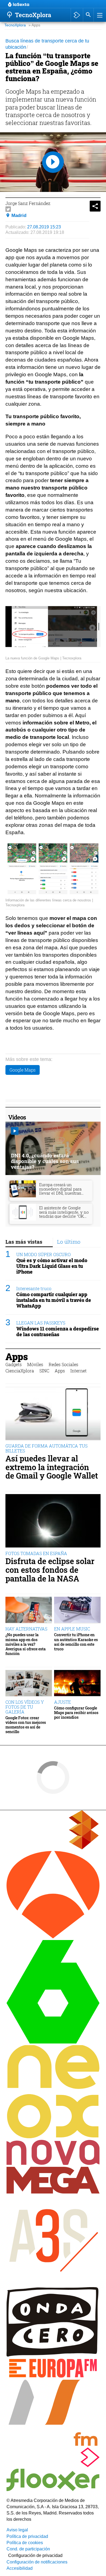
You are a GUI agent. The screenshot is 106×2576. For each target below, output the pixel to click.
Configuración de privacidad (35, 2555)
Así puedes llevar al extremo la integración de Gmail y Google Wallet (52, 1467)
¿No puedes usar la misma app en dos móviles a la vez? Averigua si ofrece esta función (26, 1644)
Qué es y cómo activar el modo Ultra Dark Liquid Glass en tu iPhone (52, 1266)
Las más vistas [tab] (24, 1242)
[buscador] (88, 15)
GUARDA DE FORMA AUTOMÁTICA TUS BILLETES (46, 1448)
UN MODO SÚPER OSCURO (43, 1254)
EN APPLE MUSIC (72, 1629)
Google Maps (23, 1070)
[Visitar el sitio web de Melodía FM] (53, 2444)
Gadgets (14, 1364)
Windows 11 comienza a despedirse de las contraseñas (58, 1332)
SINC (44, 1371)
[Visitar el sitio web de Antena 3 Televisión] (53, 1937)
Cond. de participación (28, 2549)
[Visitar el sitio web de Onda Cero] (53, 2355)
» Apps (34, 25)
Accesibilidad (20, 2568)
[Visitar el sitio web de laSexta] (53, 2042)
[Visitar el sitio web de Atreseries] (53, 2284)
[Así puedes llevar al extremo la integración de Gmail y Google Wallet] (53, 1414)
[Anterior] (52, 5)
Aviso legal (17, 2530)
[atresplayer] (77, 15)
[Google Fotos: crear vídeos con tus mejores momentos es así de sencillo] (29, 1683)
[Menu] (99, 15)
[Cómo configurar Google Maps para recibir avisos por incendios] (77, 1683)
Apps (17, 1356)
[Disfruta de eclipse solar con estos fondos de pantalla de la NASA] (53, 1521)
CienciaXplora (20, 1371)
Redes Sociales (63, 1364)
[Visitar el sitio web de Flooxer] (53, 2490)
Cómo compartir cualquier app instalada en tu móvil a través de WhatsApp (54, 1300)
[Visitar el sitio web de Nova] (53, 2163)
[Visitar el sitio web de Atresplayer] (53, 2466)
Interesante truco (34, 1288)
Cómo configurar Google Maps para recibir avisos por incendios (76, 1713)
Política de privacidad (27, 2536)
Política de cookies (25, 2543)
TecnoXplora (15, 25)
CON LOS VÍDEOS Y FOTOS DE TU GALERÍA (25, 1707)
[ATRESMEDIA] (53, 1848)
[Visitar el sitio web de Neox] (53, 2137)
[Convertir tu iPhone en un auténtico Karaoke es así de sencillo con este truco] (77, 1610)
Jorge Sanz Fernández (28, 203)
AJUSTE (63, 1702)
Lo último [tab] (69, 1242)
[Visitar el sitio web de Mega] (53, 2192)
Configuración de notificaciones (37, 2562)
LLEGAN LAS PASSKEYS (41, 1323)
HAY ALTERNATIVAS (26, 1629)
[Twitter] (8, 209)
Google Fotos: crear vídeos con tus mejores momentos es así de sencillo (26, 1725)
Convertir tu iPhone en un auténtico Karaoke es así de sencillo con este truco (76, 1642)
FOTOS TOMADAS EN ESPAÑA (36, 1553)
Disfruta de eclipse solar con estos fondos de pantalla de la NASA (50, 1570)
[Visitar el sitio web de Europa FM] (53, 2377)
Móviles (35, 1364)
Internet (79, 1371)
